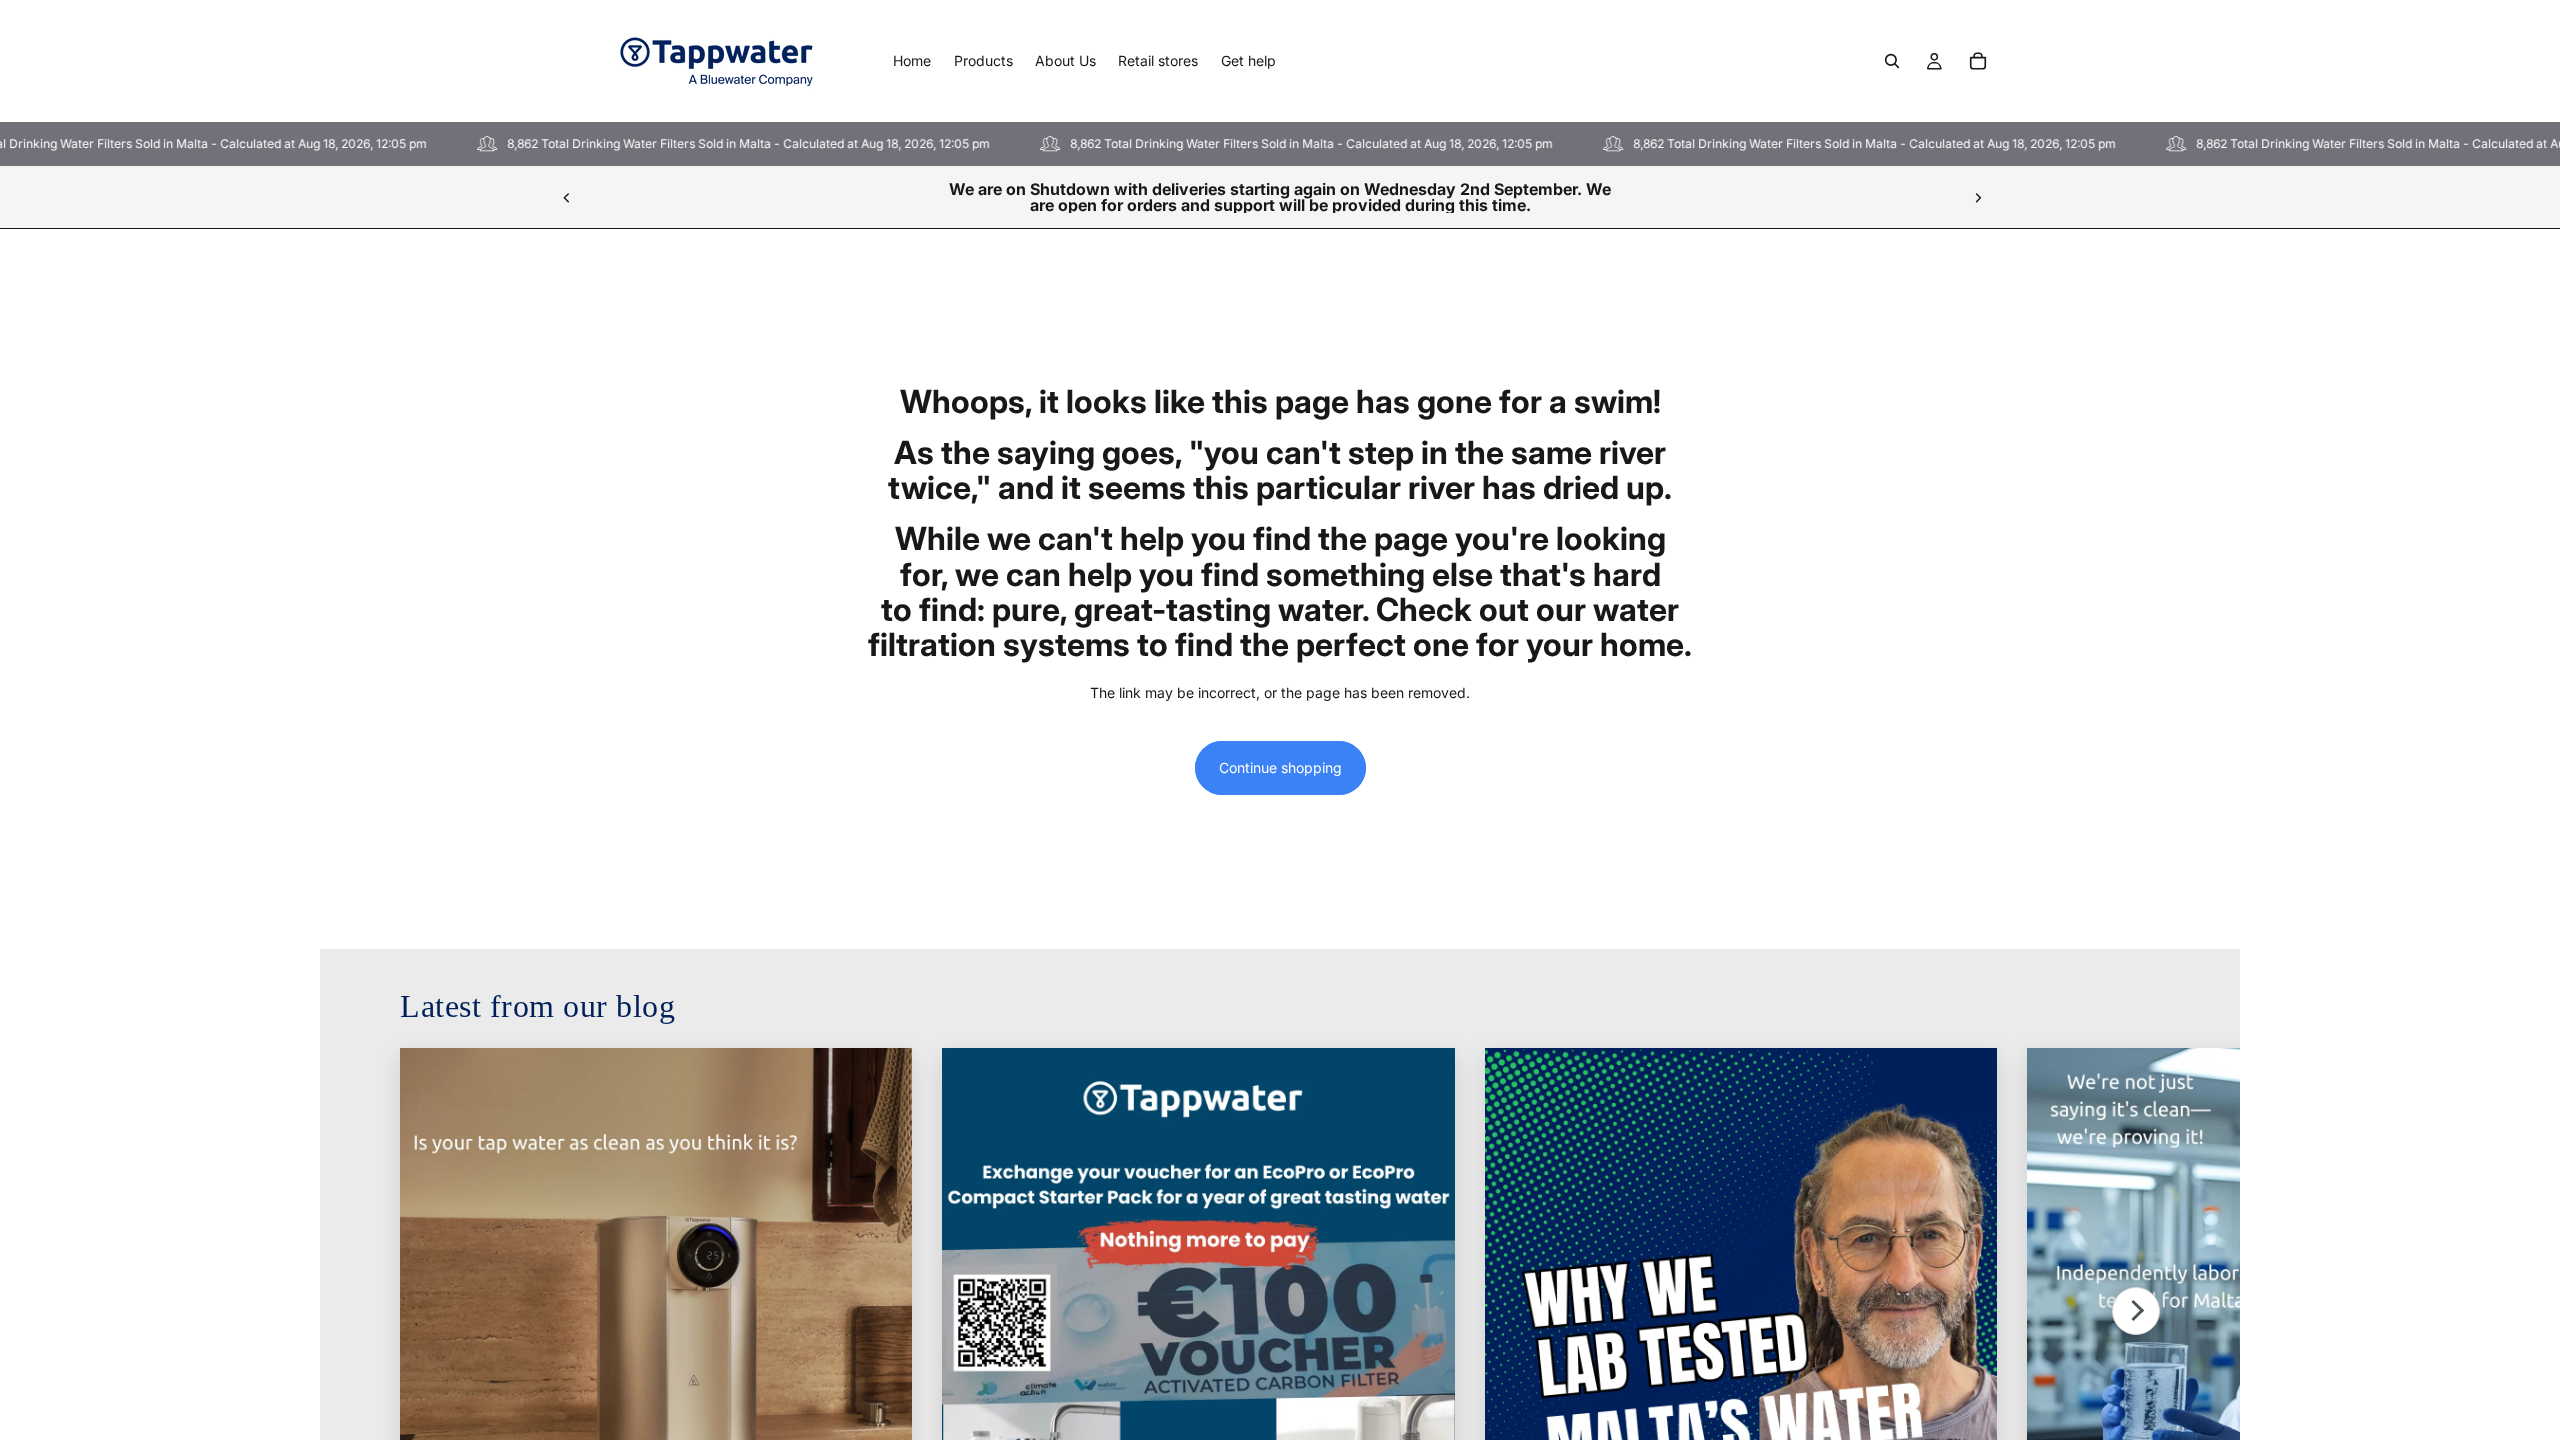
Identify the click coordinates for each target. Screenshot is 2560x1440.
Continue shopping (1280, 767)
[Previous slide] (567, 197)
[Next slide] (1978, 197)
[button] (2136, 1311)
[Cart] (1978, 61)
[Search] (1892, 61)
